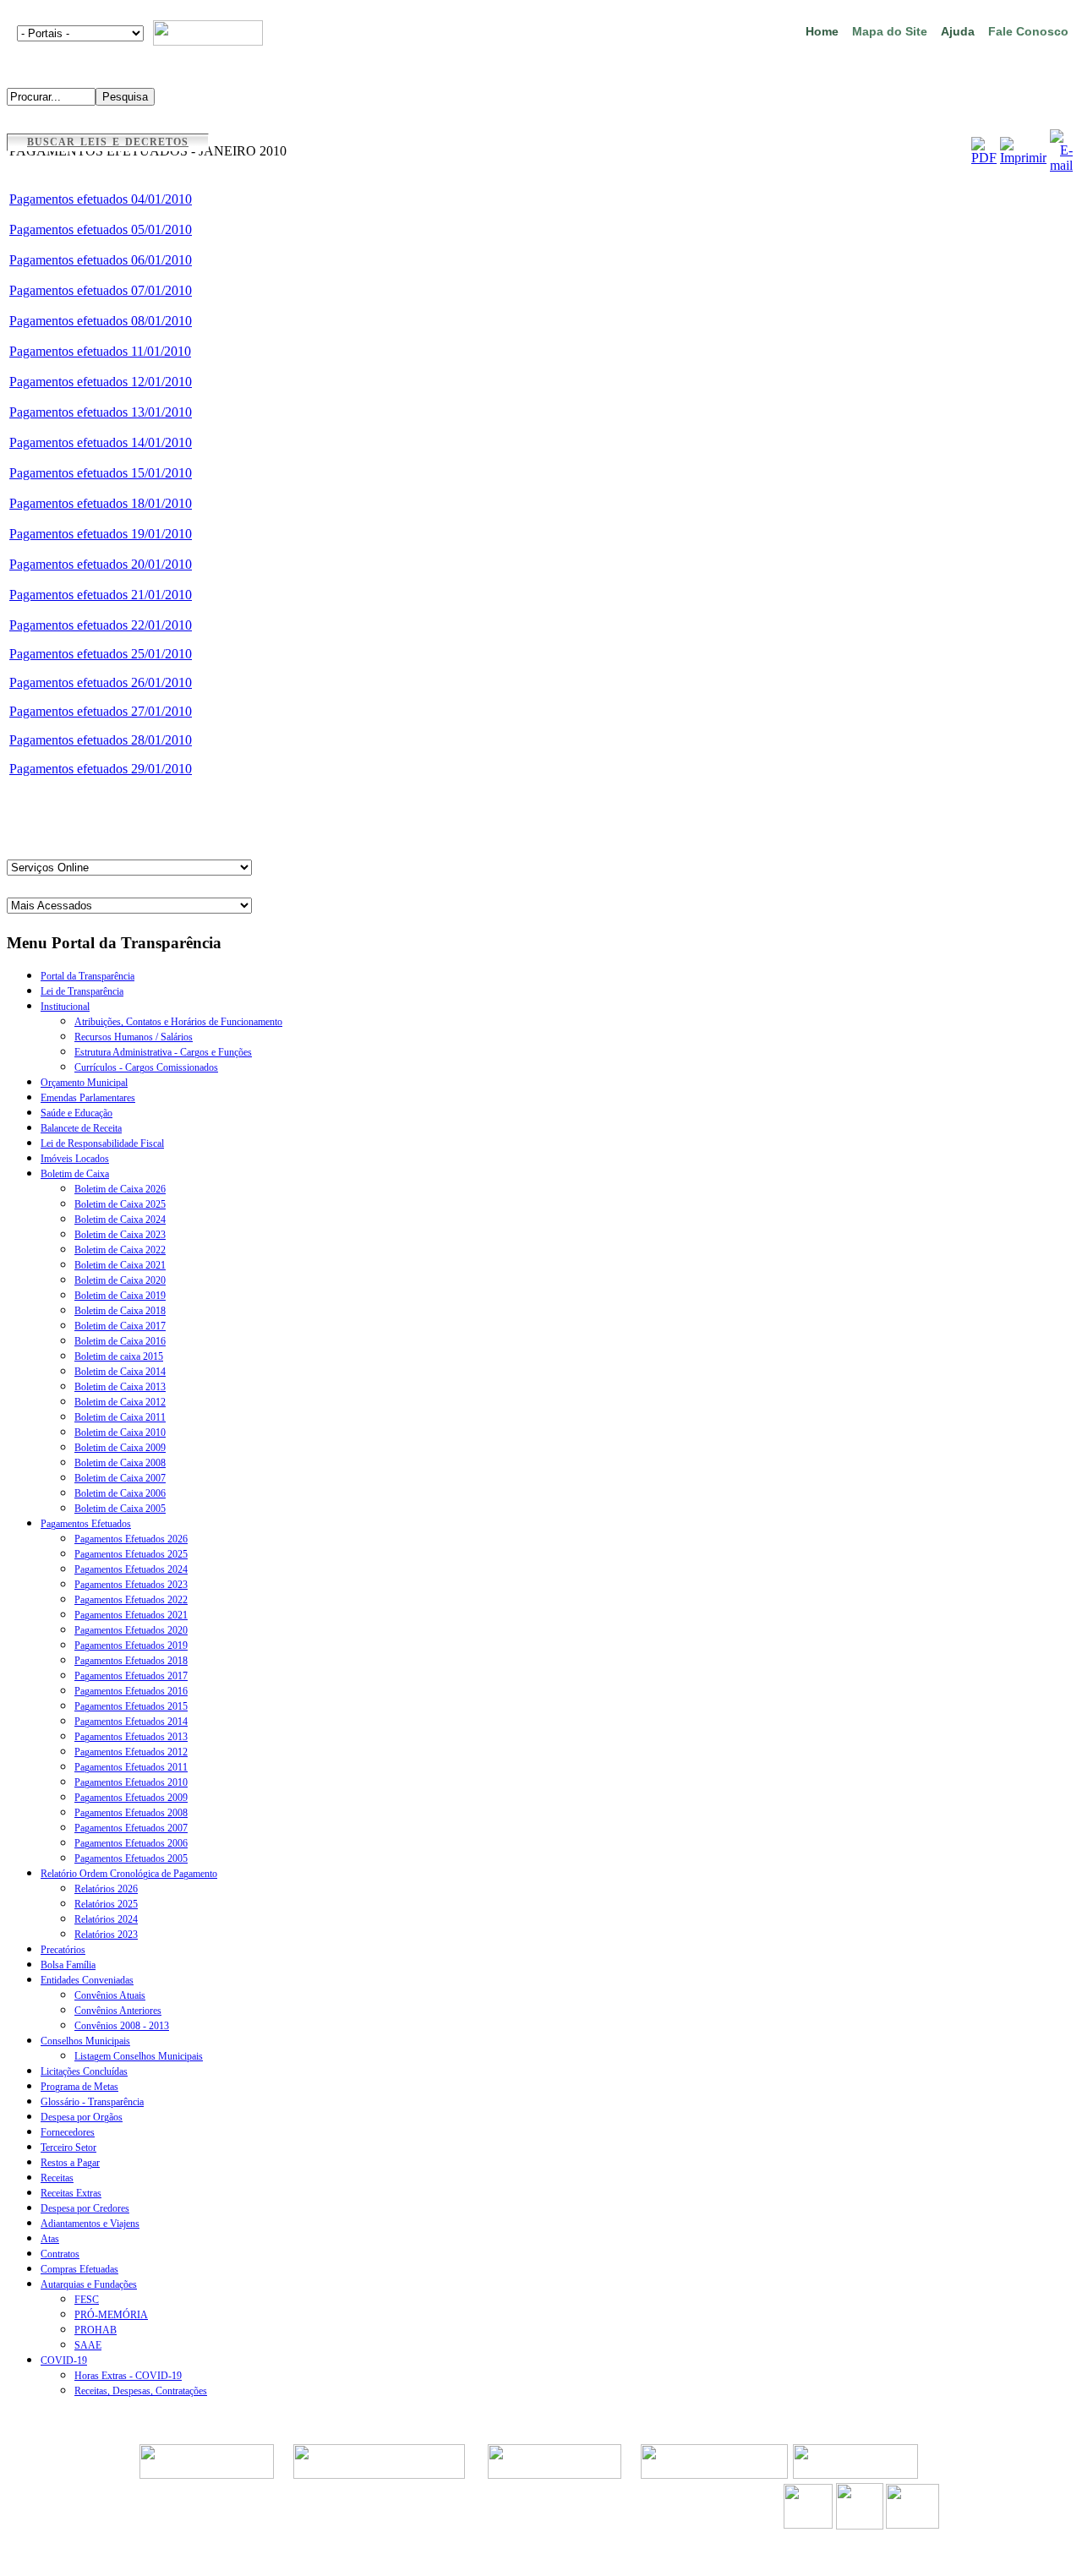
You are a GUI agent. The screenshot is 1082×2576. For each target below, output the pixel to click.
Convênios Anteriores (118, 2011)
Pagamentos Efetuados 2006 (131, 1843)
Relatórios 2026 (106, 1889)
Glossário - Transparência (92, 2102)
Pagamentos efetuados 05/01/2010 (101, 229)
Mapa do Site (890, 31)
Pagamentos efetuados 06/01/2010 (101, 260)
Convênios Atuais (110, 1995)
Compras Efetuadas (79, 2269)
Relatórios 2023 (106, 1935)
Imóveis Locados (75, 1159)
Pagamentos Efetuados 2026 (131, 1539)
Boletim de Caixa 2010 (120, 1433)
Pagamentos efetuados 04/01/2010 (101, 199)
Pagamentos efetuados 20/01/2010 (101, 564)
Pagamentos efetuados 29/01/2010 (101, 769)
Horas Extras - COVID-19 (128, 2376)
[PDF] (984, 158)
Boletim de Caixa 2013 (120, 1387)
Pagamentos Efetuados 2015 (131, 1706)
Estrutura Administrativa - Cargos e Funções (163, 1052)
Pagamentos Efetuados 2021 (131, 1615)
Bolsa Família (68, 1965)
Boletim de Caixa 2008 (120, 1463)
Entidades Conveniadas (87, 1980)
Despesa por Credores (85, 2208)
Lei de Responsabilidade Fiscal (102, 1143)
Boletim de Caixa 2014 (120, 1372)
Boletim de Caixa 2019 (120, 1296)
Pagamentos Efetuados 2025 (131, 1554)
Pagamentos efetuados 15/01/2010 (101, 473)
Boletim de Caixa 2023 (120, 1235)
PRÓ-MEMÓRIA (111, 2315)
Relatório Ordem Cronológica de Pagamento (129, 1874)
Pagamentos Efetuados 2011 (131, 1767)
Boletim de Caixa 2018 (120, 1311)
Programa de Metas (79, 2087)
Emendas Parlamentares (88, 1098)
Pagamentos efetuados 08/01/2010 (101, 321)
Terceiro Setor (68, 2148)
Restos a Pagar (70, 2163)
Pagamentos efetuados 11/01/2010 (100, 351)
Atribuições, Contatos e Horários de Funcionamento (178, 1022)
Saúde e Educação (77, 1113)
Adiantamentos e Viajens (90, 2224)
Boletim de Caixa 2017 (120, 1326)
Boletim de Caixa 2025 (120, 1204)
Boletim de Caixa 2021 (120, 1265)
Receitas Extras (71, 2193)
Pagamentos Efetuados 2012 (131, 1752)
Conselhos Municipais (85, 2041)
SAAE (88, 2345)
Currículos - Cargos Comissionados (146, 1067)
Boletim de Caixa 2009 (120, 1448)
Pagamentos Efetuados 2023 (131, 1585)
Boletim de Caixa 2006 (120, 1493)
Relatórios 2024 (106, 1919)
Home (822, 31)
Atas (50, 2239)
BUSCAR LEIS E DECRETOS (108, 142)
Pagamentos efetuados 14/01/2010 (101, 442)
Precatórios (63, 1950)
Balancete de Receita (81, 1128)
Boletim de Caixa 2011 (120, 1417)
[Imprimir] (1023, 158)
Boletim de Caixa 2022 (120, 1250)
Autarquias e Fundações (89, 2284)
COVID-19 (64, 2360)
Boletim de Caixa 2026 (120, 1189)
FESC (87, 2300)
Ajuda (958, 31)
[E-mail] (1061, 165)
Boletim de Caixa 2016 (120, 1341)
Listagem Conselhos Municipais (139, 2056)
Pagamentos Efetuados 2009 (131, 1798)
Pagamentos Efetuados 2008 (131, 1813)
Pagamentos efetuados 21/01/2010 (101, 595)
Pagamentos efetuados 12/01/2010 (101, 382)
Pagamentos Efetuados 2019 (131, 1645)
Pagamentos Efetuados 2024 (131, 1569)
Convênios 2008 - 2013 (122, 2026)
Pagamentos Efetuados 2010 (131, 1782)
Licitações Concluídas (84, 2071)
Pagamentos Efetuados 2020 (131, 1630)
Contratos (60, 2254)
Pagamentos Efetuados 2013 (131, 1737)
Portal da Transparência (87, 976)
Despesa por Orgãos (82, 2117)
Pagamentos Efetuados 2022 (131, 1600)
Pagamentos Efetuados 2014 (131, 1722)
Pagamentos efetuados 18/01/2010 (101, 503)
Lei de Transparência (82, 991)
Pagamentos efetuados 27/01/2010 (101, 711)
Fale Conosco (1028, 31)
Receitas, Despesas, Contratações (141, 2391)
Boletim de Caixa (75, 1174)
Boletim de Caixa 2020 (120, 1280)
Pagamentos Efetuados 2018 (131, 1661)
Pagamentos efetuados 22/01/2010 (101, 625)
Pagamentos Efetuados (86, 1524)
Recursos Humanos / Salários (134, 1037)
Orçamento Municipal (84, 1083)
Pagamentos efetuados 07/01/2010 (101, 290)
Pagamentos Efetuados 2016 (131, 1691)
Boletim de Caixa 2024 (120, 1220)
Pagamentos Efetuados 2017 (131, 1676)
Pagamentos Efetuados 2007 (131, 1828)
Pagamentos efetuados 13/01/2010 (101, 412)
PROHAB (96, 2330)
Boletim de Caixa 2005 (120, 1509)
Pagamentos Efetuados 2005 (131, 1858)
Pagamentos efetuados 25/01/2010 (101, 654)
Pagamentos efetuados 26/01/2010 (101, 682)
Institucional (65, 1007)
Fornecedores (68, 2132)
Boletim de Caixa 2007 (120, 1478)
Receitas (57, 2178)
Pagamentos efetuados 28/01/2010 (101, 740)
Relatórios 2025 (106, 1904)
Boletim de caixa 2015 (119, 1356)
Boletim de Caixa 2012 (120, 1402)
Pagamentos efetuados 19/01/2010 (101, 534)
